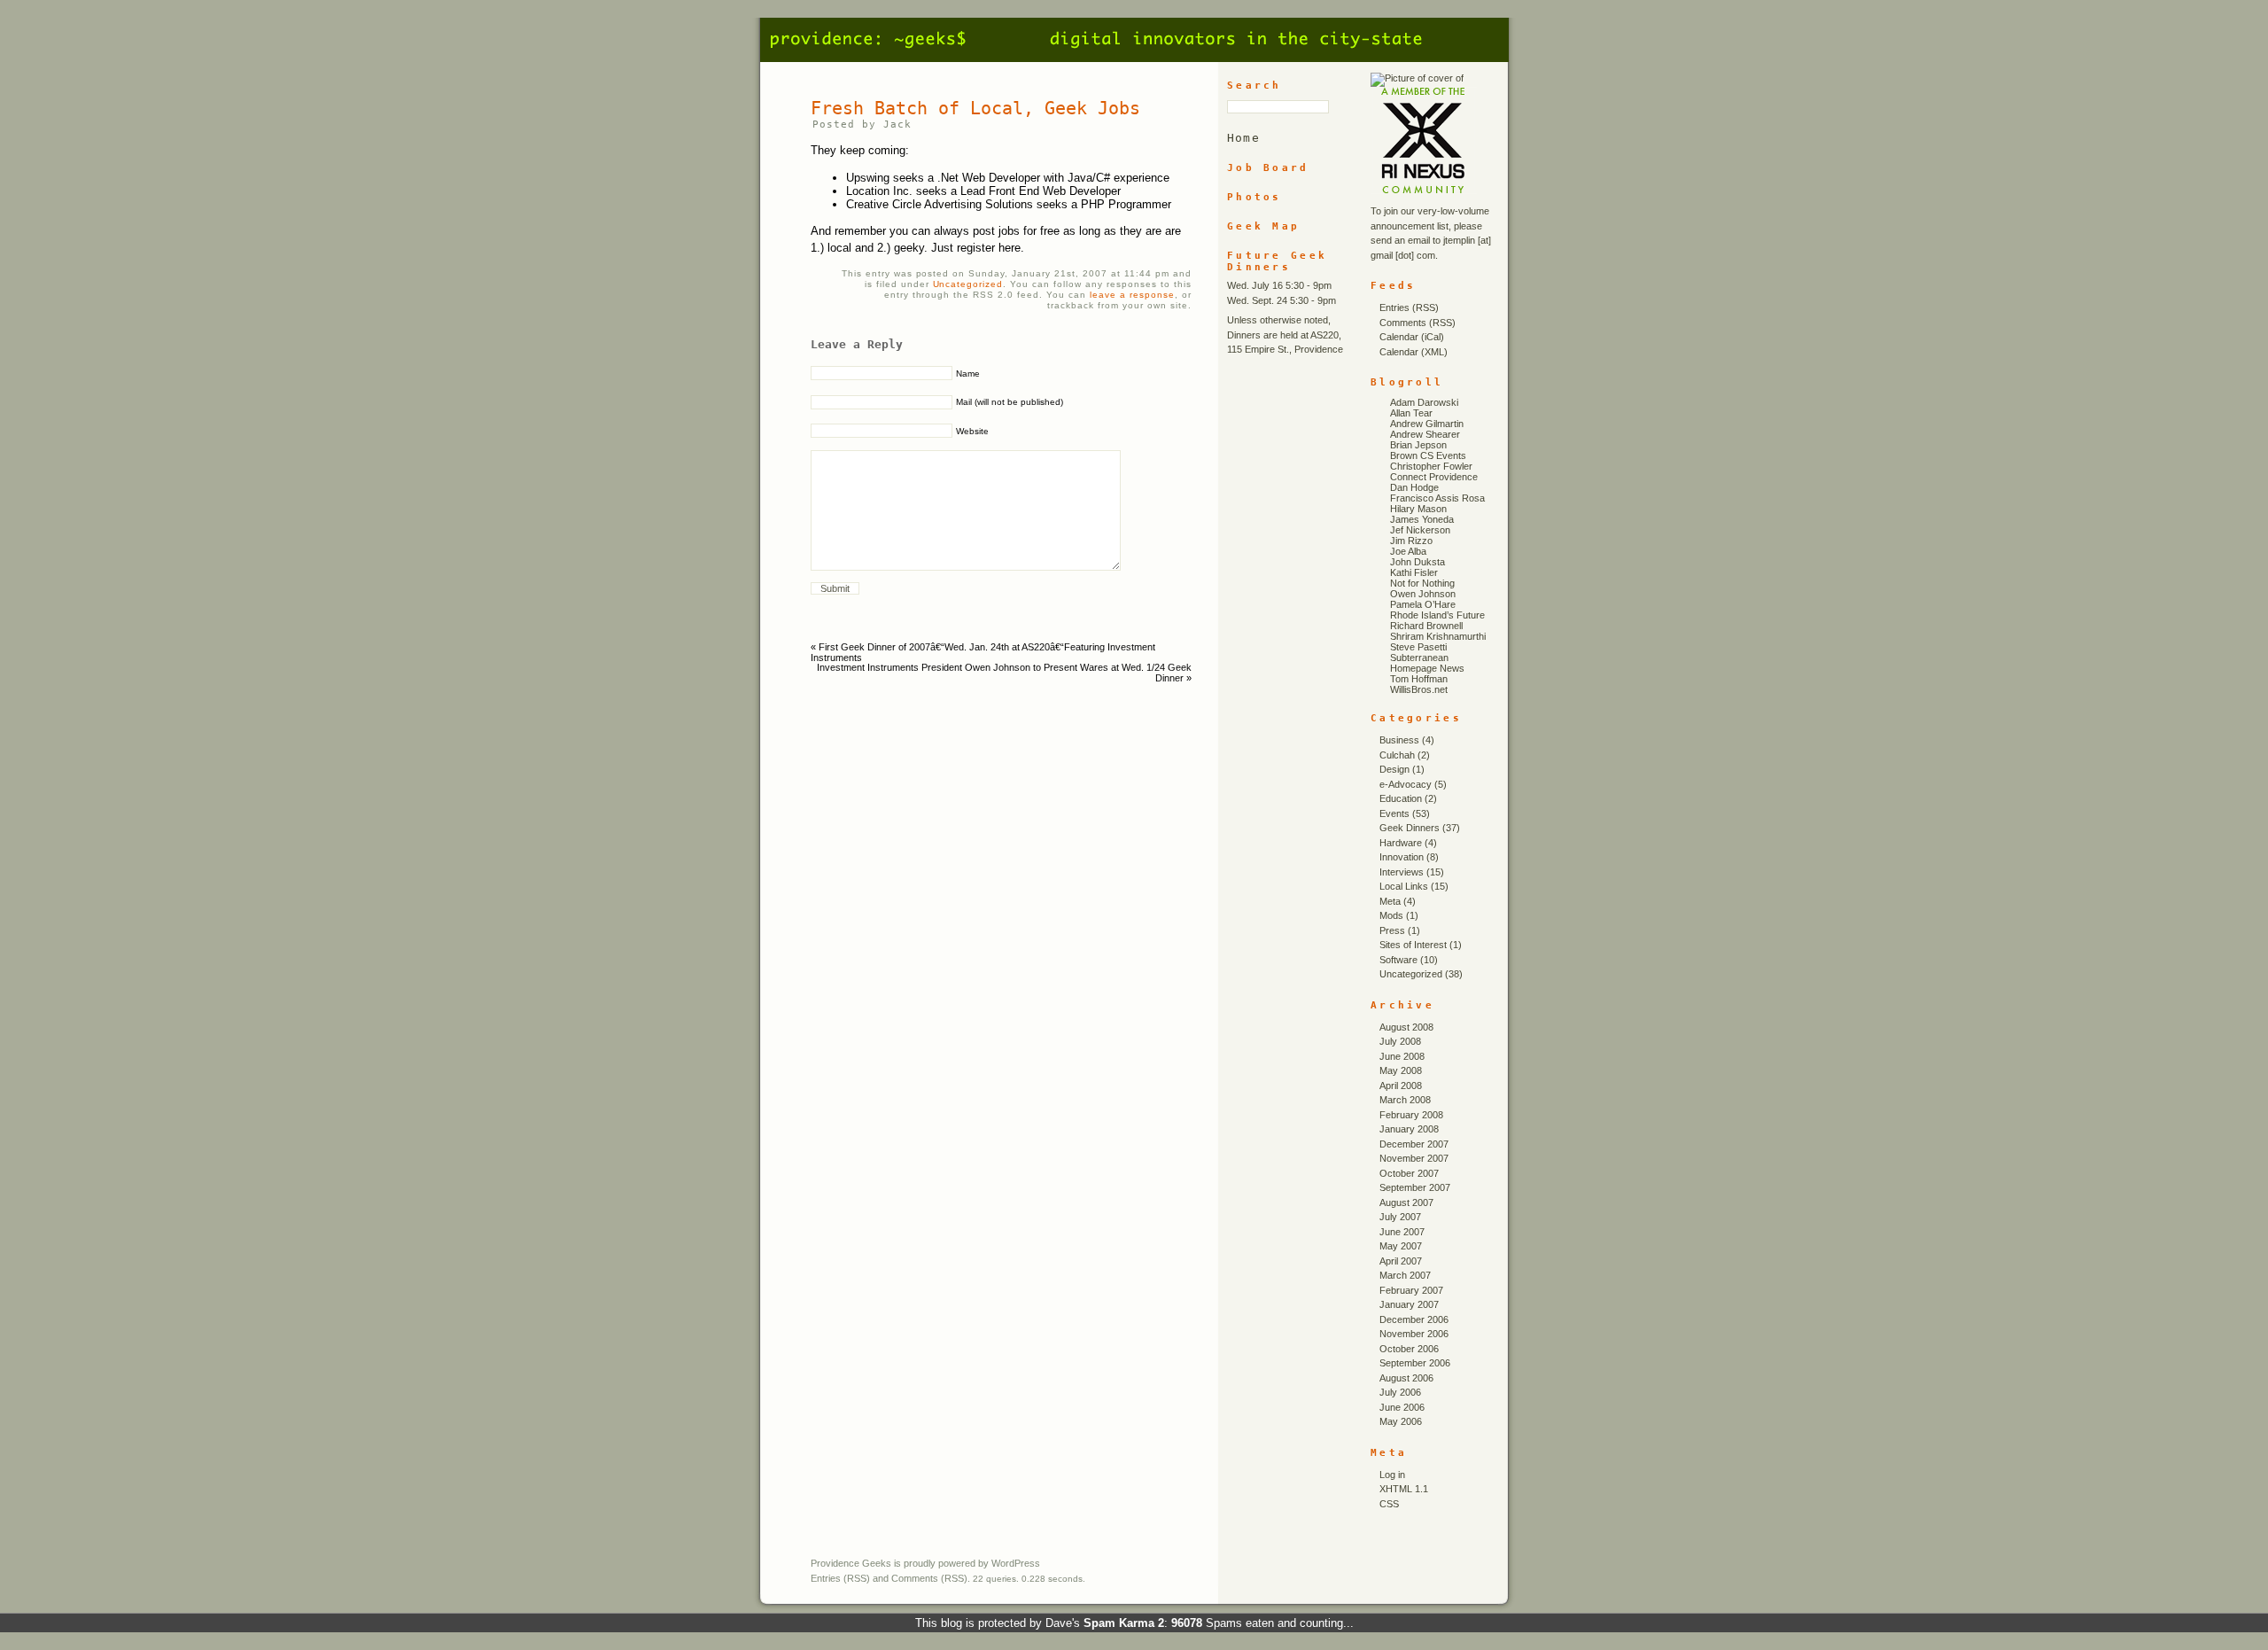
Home (1243, 138)
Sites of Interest (1413, 945)
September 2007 (1415, 1187)
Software (1398, 960)
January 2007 (1409, 1304)
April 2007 (1401, 1261)
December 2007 (1414, 1144)
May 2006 (1401, 1421)
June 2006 (1402, 1407)
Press (1392, 930)
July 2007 (1400, 1217)
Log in (1392, 1475)
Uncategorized (968, 284)
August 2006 (1406, 1378)
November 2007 (1414, 1158)
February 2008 (1411, 1115)
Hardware (1401, 843)
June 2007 (1402, 1232)
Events (1394, 813)
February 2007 (1411, 1290)
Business (1399, 740)
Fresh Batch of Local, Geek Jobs (975, 108)
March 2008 (1405, 1100)
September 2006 (1415, 1363)
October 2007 (1409, 1173)
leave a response (1132, 295)
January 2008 (1409, 1129)
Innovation (1402, 857)
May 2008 (1401, 1070)
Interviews (1402, 872)
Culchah (1397, 755)
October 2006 (1409, 1349)
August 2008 (1406, 1027)
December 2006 (1414, 1319)
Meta (1390, 901)
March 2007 (1405, 1275)
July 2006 (1400, 1392)
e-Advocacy (1406, 784)
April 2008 (1401, 1086)
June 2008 (1402, 1056)
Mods (1391, 915)
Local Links (1404, 886)
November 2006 (1414, 1334)
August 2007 (1406, 1202)
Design (1394, 769)
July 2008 (1400, 1041)
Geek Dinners (1410, 828)
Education (1401, 798)
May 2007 (1401, 1246)
